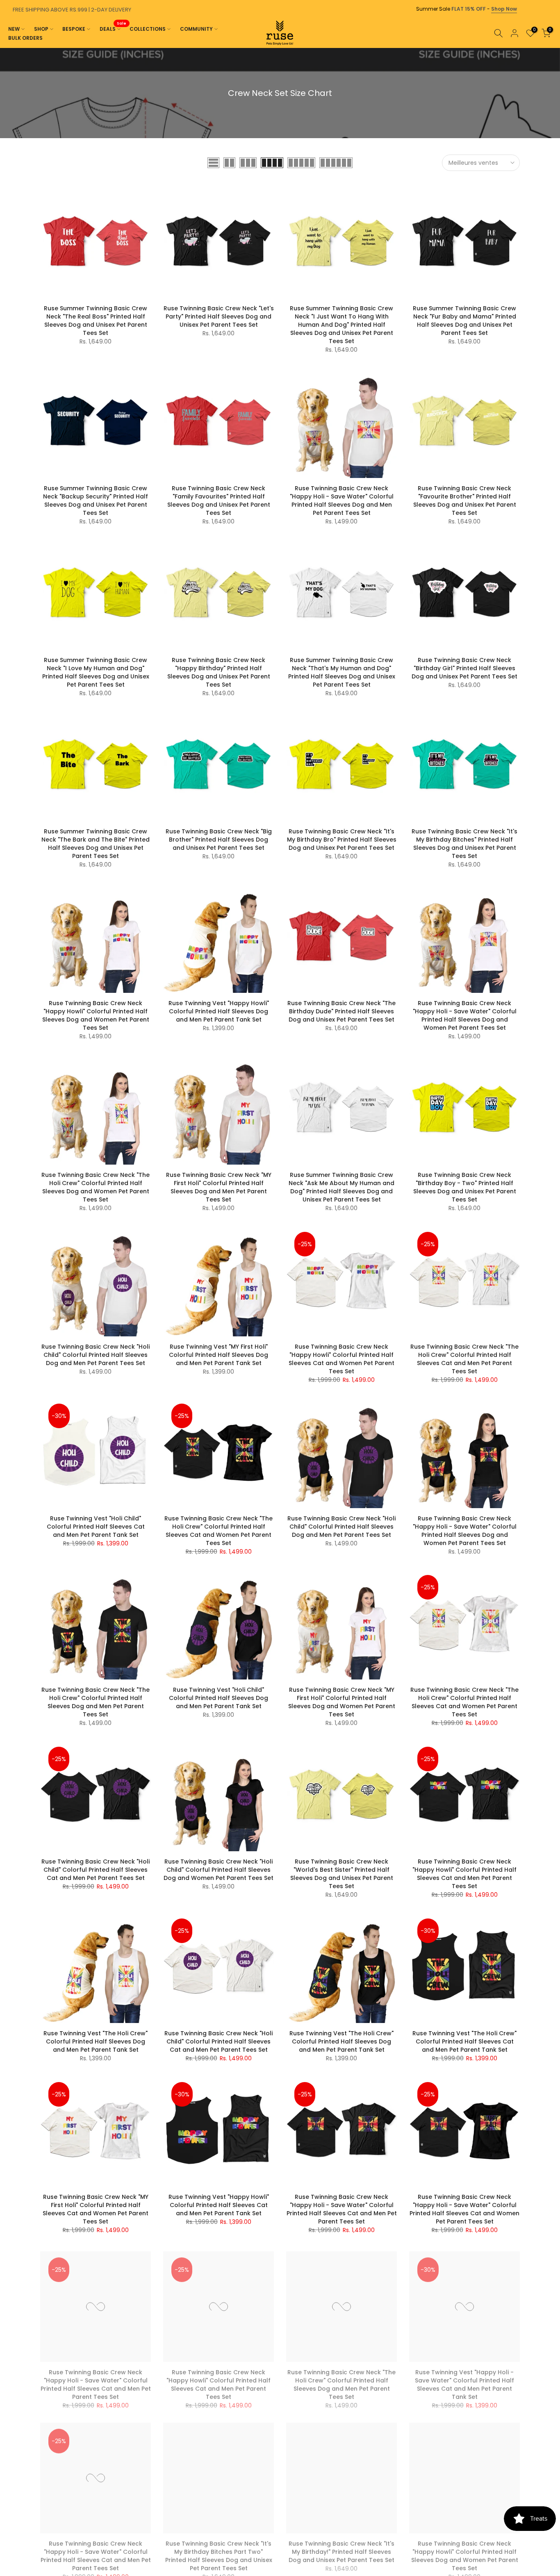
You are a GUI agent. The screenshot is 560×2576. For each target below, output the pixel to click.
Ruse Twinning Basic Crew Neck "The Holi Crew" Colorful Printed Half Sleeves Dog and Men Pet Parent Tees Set (96, 1702)
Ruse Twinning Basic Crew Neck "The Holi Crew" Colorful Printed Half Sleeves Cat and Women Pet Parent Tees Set (219, 1531)
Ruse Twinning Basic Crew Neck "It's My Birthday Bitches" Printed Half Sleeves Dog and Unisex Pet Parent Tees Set (464, 844)
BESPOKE (74, 29)
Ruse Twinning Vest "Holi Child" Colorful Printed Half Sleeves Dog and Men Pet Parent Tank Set (219, 1698)
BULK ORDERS (25, 38)
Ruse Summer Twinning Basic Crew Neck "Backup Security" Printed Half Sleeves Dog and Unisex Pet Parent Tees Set (96, 501)
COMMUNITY (196, 29)
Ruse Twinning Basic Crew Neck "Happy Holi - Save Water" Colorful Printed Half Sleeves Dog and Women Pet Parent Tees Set (465, 1015)
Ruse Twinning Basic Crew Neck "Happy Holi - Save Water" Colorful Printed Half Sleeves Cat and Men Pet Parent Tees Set (342, 2209)
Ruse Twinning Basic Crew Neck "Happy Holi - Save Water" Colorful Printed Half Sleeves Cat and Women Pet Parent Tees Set (464, 2209)
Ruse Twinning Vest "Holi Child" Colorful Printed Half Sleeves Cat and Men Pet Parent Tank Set (96, 1527)
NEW (14, 29)
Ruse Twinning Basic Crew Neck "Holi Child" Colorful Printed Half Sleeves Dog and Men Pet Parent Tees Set (96, 1355)
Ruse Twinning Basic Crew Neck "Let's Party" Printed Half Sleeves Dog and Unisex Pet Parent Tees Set (219, 316)
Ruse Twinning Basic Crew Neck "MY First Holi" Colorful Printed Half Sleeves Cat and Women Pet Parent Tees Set (96, 2209)
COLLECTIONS (148, 29)
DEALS (113, 28)
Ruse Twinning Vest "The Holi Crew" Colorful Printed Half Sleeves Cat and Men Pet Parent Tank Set (464, 2041)
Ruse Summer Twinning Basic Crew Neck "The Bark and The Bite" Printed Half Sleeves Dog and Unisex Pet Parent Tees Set (96, 844)
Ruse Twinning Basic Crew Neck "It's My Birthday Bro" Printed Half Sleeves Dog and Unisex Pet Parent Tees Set (342, 840)
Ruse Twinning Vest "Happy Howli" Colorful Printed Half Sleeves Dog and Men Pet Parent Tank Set (219, 1011)
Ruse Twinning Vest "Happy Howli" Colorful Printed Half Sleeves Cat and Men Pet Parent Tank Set (219, 2205)
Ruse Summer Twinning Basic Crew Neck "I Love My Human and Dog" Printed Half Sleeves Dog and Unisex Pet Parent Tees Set (96, 672)
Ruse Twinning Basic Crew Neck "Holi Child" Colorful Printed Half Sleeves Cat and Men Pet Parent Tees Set (96, 1870)
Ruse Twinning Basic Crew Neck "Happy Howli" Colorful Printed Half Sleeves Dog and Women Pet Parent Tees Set (96, 1015)
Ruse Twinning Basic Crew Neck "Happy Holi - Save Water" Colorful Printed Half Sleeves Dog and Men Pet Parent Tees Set (342, 501)
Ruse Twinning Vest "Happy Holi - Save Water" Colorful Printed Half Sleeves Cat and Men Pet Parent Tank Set (464, 2381)
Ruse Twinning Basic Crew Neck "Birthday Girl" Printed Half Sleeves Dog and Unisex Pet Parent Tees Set (464, 668)
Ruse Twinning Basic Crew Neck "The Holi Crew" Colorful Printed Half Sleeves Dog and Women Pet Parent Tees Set (96, 1187)
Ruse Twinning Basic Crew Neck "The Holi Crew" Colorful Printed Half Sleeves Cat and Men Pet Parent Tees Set (464, 1359)
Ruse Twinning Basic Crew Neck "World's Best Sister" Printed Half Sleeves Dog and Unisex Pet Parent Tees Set (342, 1874)
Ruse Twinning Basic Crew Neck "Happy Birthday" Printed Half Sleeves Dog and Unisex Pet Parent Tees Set (219, 672)
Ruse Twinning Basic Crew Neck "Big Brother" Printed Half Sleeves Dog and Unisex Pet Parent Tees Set (219, 840)
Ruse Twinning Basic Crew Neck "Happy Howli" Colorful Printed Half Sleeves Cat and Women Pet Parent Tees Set (341, 1359)
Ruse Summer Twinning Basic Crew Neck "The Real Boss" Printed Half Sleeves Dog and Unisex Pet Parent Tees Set (96, 321)
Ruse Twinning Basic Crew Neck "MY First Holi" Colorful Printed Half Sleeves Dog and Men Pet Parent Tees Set (219, 1187)
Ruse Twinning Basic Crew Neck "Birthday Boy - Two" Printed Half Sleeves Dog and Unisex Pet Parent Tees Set (465, 1187)
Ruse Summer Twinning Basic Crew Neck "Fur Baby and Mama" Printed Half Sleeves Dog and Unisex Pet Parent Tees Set (464, 321)
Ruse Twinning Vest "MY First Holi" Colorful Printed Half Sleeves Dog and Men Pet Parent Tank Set (219, 1355)
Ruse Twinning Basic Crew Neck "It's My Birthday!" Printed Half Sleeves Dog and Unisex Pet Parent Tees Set (341, 2548)
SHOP (41, 29)
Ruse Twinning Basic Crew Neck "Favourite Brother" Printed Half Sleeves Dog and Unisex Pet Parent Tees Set (465, 501)
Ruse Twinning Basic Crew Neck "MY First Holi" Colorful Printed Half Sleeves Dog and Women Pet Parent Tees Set (342, 1702)
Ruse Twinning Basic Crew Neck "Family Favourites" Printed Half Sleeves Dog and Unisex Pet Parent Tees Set (219, 501)
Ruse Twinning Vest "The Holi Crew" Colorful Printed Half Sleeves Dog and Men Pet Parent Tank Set (96, 2041)
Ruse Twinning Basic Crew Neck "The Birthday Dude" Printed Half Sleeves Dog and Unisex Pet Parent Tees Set (341, 1011)
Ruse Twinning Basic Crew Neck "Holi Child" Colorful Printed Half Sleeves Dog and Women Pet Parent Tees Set (219, 1870)
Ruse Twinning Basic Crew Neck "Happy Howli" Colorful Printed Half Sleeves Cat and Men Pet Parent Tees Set (464, 1874)
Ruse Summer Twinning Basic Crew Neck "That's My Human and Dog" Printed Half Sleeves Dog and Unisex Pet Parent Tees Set (342, 672)
